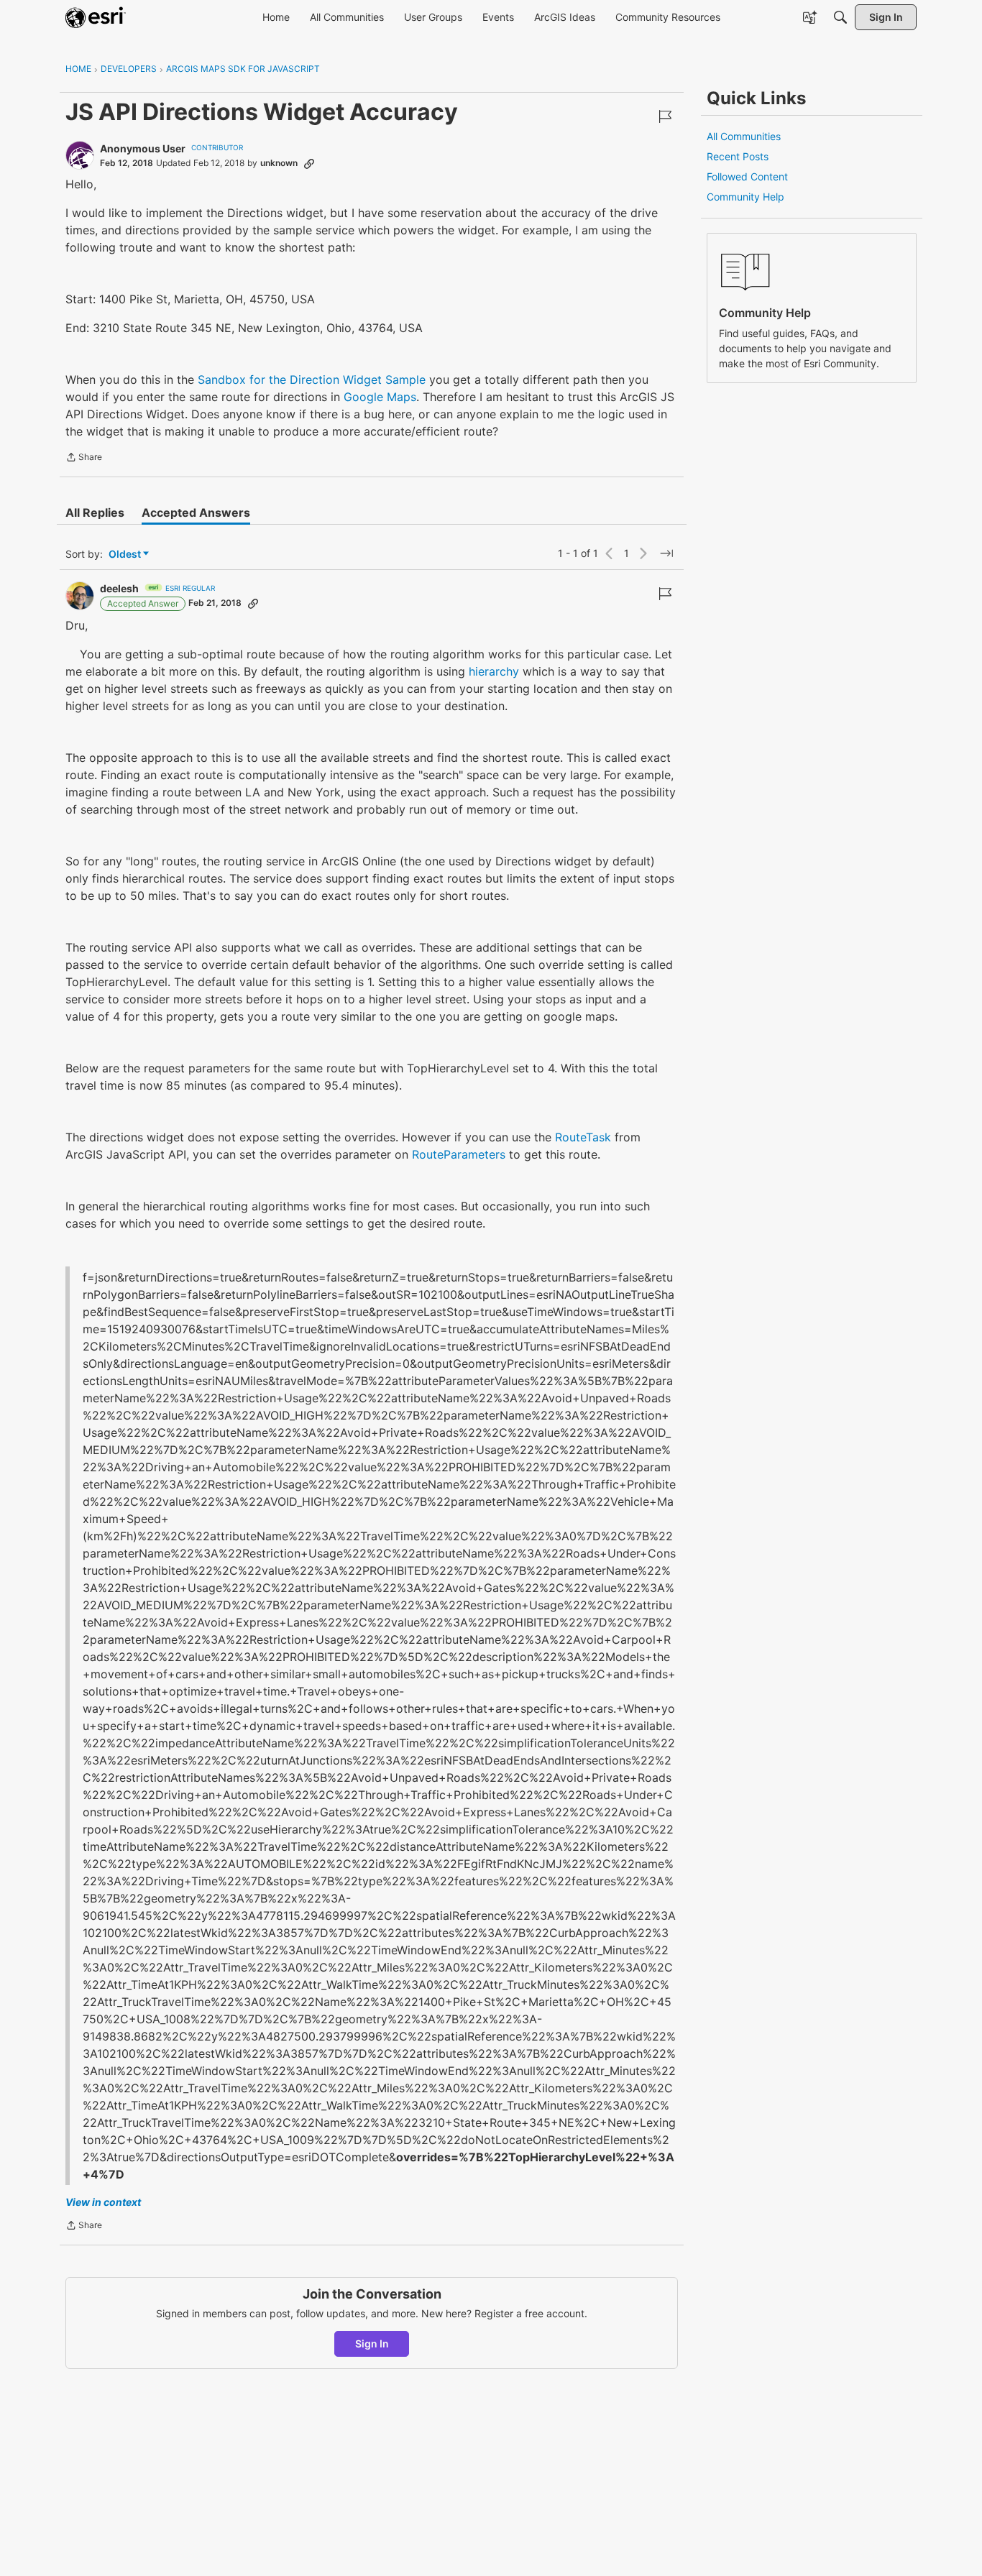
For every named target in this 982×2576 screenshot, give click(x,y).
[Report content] (665, 116)
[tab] (95, 512)
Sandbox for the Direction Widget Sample (312, 379)
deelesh (119, 588)
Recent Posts (738, 156)
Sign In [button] (372, 2343)
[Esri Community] (96, 17)
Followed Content (747, 176)
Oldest (126, 555)
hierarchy (494, 671)
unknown (279, 163)
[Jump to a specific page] (666, 553)
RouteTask (583, 1137)
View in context (103, 2202)
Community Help (745, 197)
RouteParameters (459, 1154)
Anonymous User (143, 148)
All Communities (744, 136)
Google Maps (380, 397)
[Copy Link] (309, 163)
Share (84, 459)
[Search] (840, 17)
